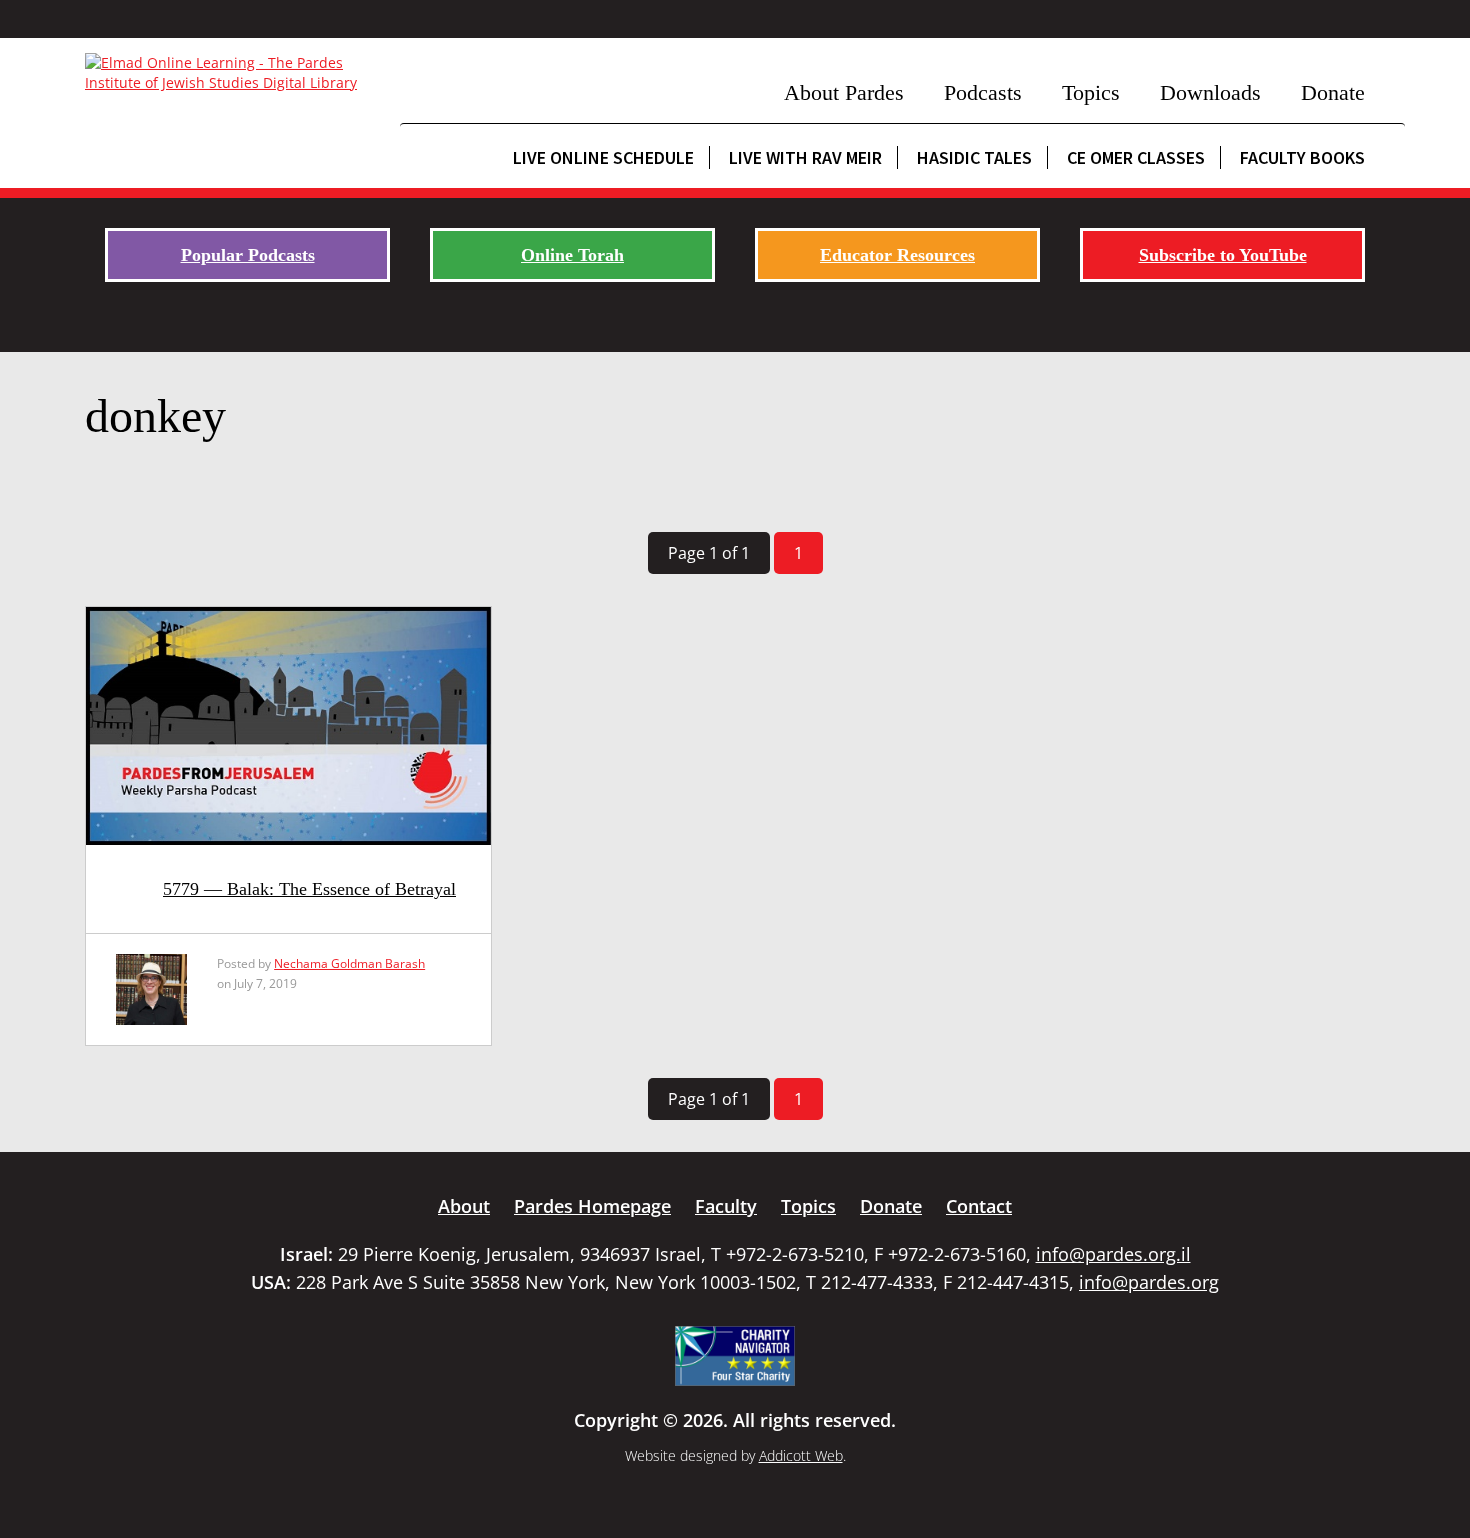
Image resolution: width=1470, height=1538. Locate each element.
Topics (1091, 92)
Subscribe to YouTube (1223, 255)
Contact (979, 1206)
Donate (1333, 92)
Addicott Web (801, 1455)
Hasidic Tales (974, 157)
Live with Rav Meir (805, 157)
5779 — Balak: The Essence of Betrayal (309, 889)
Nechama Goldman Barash (349, 963)
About (464, 1206)
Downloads (1210, 92)
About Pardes (844, 92)
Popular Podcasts (248, 255)
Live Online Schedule (603, 157)
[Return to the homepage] (232, 73)
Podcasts (983, 92)
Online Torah (572, 255)
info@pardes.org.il (1113, 1254)
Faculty (726, 1206)
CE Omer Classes (1136, 157)
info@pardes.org (1149, 1282)
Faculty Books (1302, 157)
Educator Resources (897, 255)
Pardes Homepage (592, 1206)
